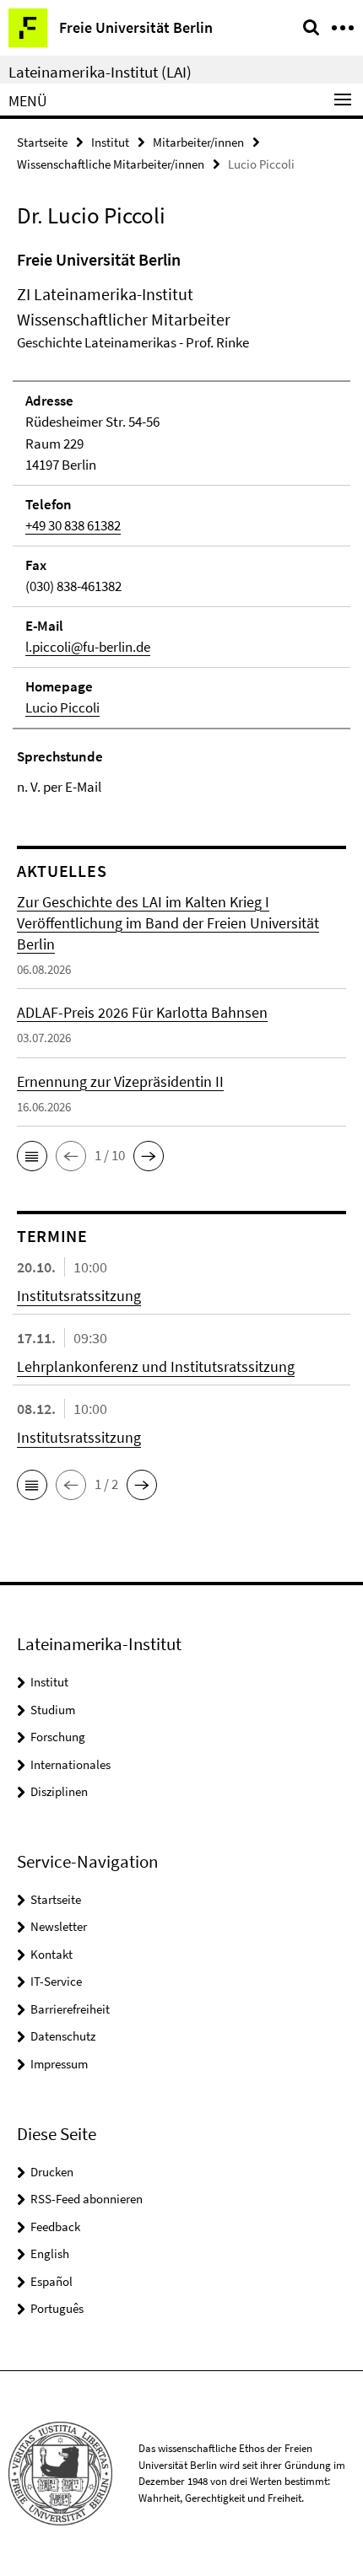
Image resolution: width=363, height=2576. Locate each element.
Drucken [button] (52, 2172)
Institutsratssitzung (79, 1296)
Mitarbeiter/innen (198, 142)
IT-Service (56, 1981)
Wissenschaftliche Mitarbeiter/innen (111, 164)
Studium (53, 1710)
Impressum (59, 2064)
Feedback (55, 2226)
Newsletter (59, 1926)
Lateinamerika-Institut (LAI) (100, 72)
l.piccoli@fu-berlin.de (88, 647)
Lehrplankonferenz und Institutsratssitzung (156, 1366)
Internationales (70, 1764)
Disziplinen (59, 1791)
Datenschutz (63, 2036)
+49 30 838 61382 (73, 525)
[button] (32, 1156)
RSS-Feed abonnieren (87, 2199)
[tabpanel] (181, 523)
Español (51, 2281)
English (50, 2253)
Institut (110, 142)
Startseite (42, 142)
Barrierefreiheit (70, 2009)
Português (57, 2308)
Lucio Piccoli (62, 707)
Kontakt (51, 1954)
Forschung (58, 1737)
